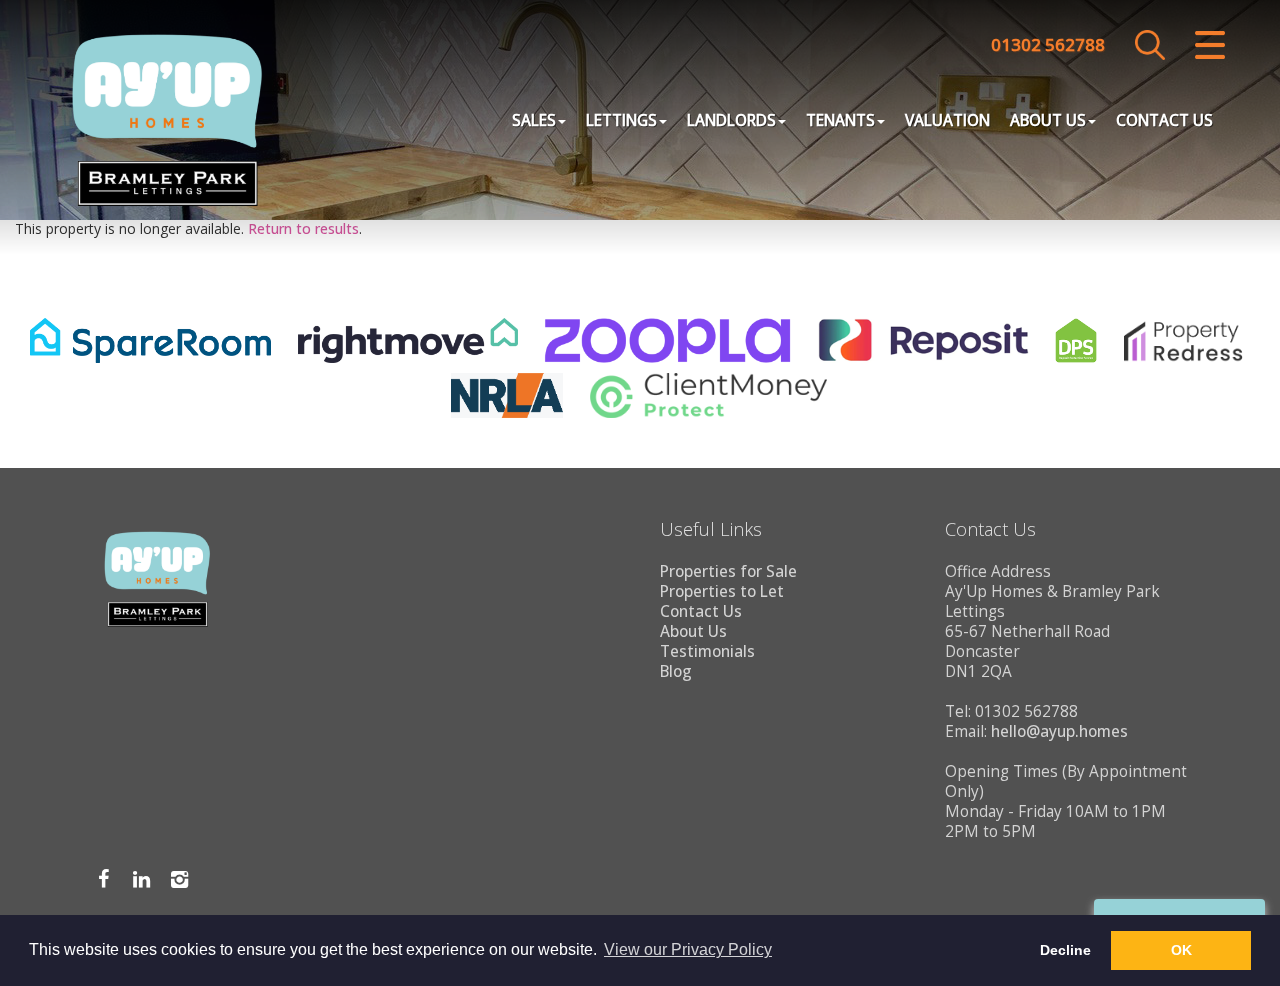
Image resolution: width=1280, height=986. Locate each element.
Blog (676, 671)
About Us (1048, 120)
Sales (534, 120)
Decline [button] (1065, 950)
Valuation (947, 120)
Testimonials (707, 651)
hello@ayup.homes (1059, 731)
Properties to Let (722, 591)
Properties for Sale (728, 571)
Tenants (840, 120)
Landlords (731, 120)
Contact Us (1164, 120)
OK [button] (1181, 950)
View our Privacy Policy (688, 949)
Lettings (621, 120)
